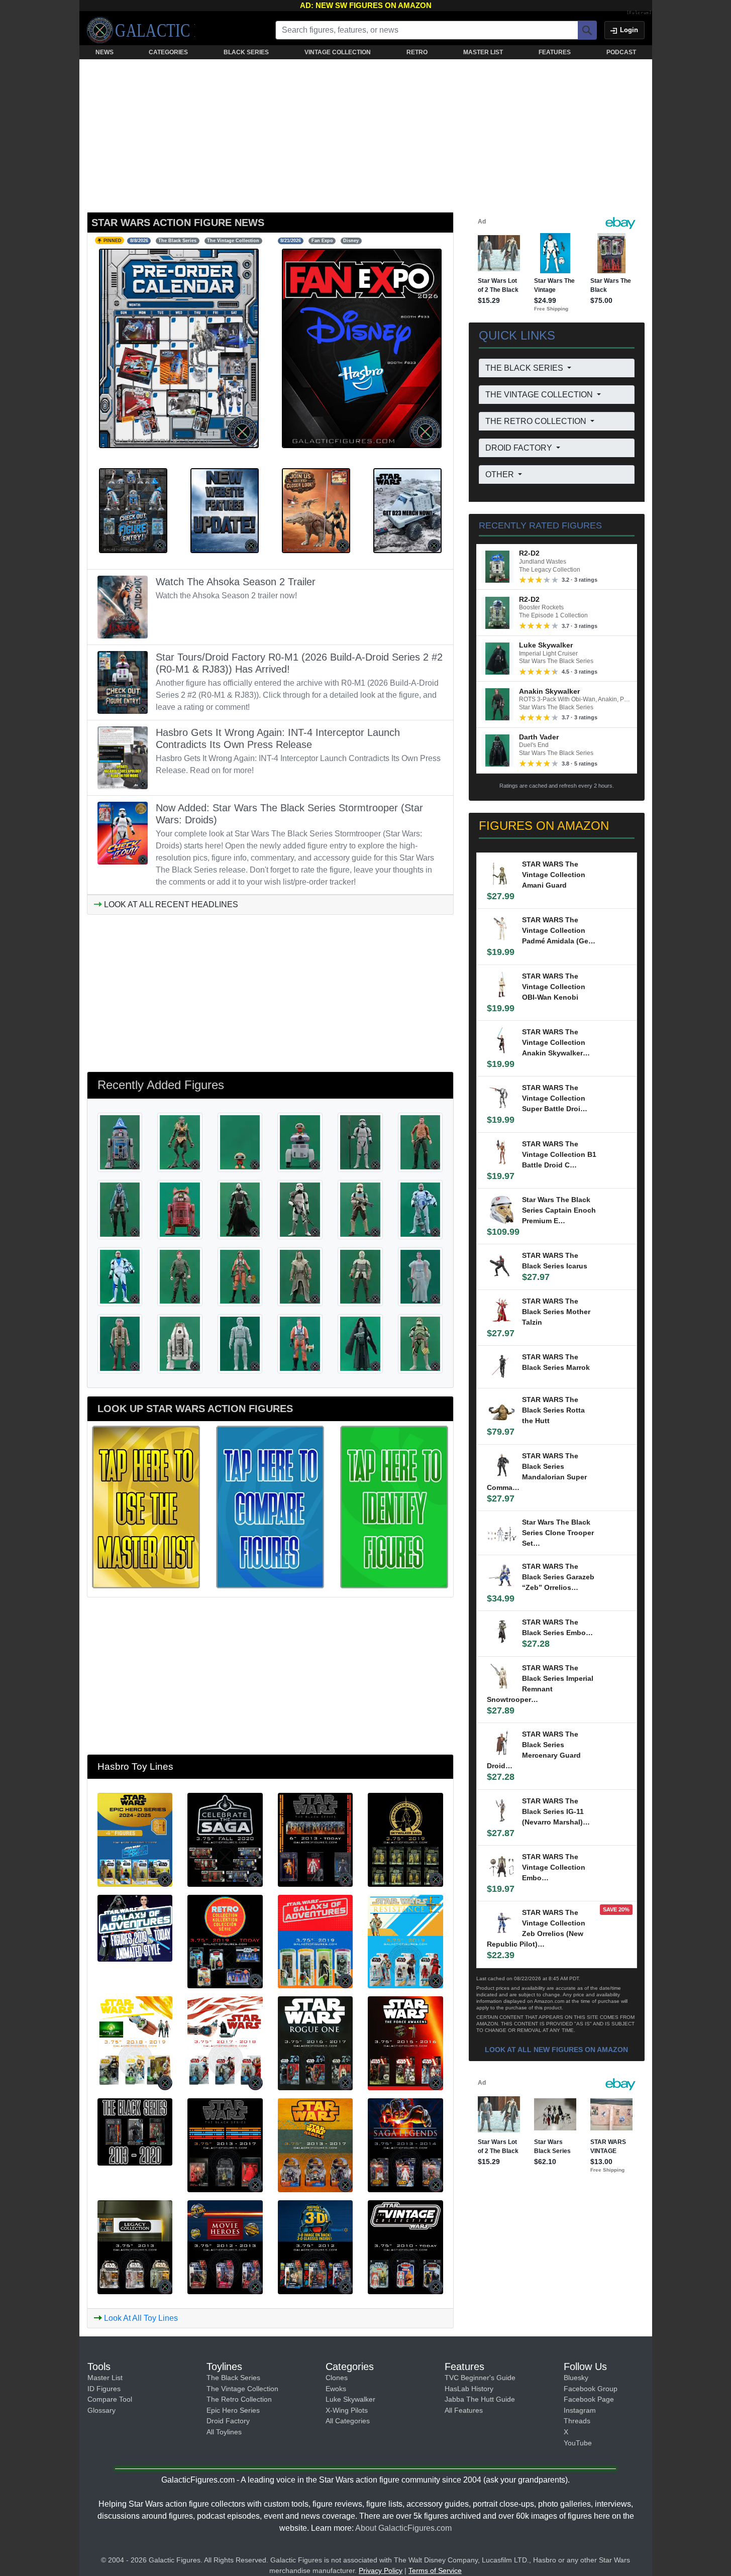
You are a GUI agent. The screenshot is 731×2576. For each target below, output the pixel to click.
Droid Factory (228, 2421)
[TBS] (225, 2144)
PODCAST (621, 52)
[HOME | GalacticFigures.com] (141, 30)
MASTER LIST (483, 52)
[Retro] (225, 1941)
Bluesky (576, 2378)
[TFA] (405, 2043)
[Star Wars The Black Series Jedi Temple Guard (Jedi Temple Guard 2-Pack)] (300, 1276)
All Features (464, 2410)
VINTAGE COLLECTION (338, 52)
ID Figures (104, 2389)
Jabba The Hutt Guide (480, 2399)
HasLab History (469, 2389)
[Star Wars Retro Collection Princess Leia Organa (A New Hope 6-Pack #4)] (421, 1276)
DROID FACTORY (520, 448)
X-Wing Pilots (347, 2410)
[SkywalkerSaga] (405, 1839)
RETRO (417, 52)
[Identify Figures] (394, 1506)
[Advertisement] (366, 134)
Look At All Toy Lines (140, 2318)
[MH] (225, 2246)
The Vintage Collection (242, 2389)
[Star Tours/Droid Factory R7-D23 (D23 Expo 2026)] (120, 1142)
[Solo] (135, 2043)
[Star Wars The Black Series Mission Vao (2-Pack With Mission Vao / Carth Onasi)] (120, 1209)
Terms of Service (435, 2570)
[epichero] (135, 1839)
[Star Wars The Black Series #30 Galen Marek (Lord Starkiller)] (240, 1209)
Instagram (580, 2410)
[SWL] (316, 2144)
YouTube (578, 2443)
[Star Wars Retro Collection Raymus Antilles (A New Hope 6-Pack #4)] (120, 1343)
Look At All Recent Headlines (170, 904)
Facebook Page (589, 2399)
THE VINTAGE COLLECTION (540, 395)
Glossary (101, 2410)
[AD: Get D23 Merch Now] (407, 510)
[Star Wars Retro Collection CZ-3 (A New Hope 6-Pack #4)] (240, 1343)
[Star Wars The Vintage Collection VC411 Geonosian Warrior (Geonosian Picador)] (180, 1142)
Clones (337, 2378)
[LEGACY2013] (135, 2246)
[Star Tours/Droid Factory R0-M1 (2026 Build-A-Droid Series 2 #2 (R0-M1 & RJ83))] (300, 1142)
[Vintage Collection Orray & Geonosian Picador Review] (316, 510)
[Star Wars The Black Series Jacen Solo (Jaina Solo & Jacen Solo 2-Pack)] (180, 1276)
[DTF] (316, 2246)
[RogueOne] (316, 2043)
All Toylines (224, 2432)
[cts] (225, 1839)
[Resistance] (405, 1941)
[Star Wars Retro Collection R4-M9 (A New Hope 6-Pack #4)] (180, 1343)
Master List (105, 2378)
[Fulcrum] (639, 13)
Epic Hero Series (233, 2410)
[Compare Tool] (270, 1506)
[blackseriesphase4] (316, 1839)
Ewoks (336, 2389)
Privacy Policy (381, 2570)
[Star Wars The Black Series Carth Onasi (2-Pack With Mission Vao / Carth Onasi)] (421, 1142)
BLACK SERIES (246, 52)
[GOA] (316, 1941)
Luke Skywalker (350, 2399)
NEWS (105, 52)
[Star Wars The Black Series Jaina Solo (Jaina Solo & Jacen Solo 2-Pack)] (240, 1276)
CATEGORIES (168, 52)
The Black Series (233, 2378)
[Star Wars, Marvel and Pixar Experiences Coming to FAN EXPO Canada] (362, 348)
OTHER (501, 474)
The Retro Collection (239, 2399)
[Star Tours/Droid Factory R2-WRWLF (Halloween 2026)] (180, 1209)
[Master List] (146, 1506)
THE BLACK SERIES (525, 368)
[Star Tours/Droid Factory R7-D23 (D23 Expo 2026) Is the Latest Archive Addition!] (133, 510)
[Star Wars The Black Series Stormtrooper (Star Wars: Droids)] (360, 1142)
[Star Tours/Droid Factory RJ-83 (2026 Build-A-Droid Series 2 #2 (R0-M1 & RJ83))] (240, 1142)
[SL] (405, 2144)
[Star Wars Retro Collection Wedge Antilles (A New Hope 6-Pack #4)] (300, 1343)
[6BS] (135, 2131)
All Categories (348, 2421)
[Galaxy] (135, 1927)
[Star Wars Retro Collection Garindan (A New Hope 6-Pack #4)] (360, 1343)
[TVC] (405, 2246)
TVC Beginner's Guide (480, 2378)
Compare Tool (110, 2399)
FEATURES (555, 52)
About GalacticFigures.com (403, 2528)
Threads (577, 2421)
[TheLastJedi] (225, 2043)
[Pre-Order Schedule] (179, 348)
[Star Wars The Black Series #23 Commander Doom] (421, 1343)
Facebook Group (591, 2389)
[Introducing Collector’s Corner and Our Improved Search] (225, 510)
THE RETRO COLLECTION (537, 421)
